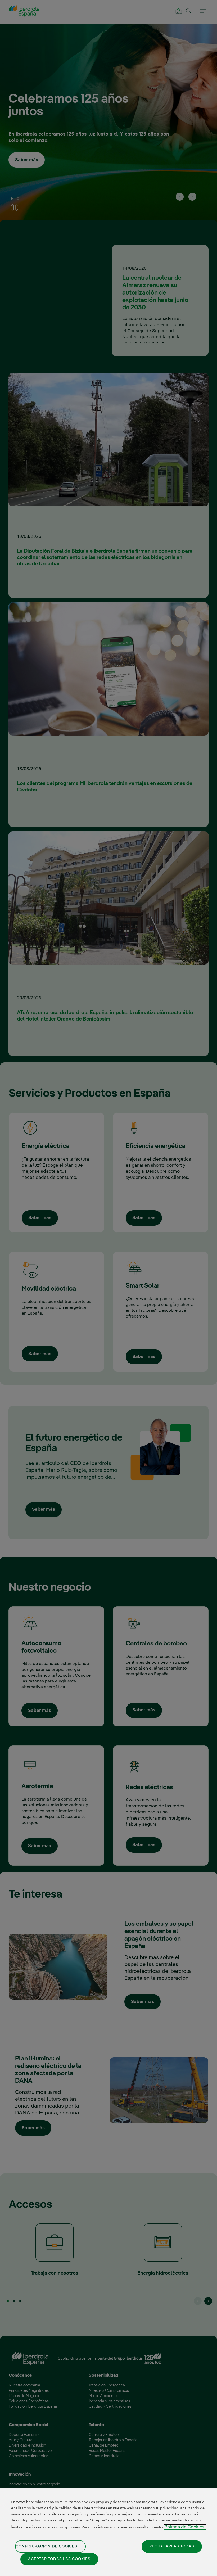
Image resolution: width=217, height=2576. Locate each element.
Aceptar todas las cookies (59, 2559)
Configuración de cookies (46, 2546)
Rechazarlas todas (172, 2546)
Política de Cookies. (185, 2527)
